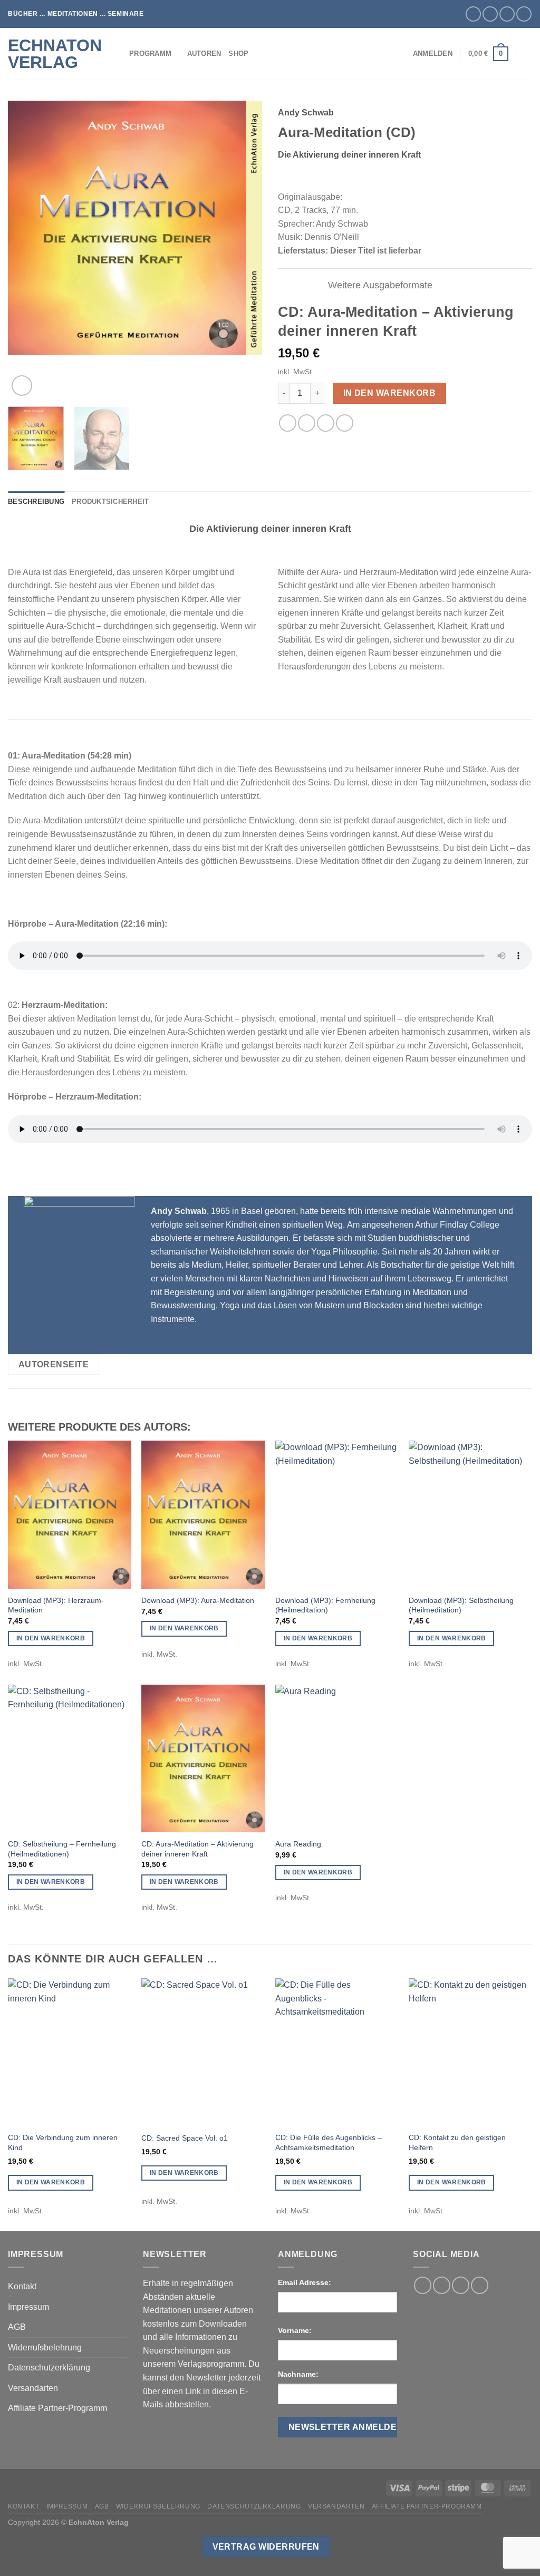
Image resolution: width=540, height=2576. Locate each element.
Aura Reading (298, 1844)
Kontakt (22, 2286)
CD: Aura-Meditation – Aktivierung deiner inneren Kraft (197, 1849)
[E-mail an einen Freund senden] (307, 423)
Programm (150, 54)
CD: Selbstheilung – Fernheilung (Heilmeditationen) (62, 1849)
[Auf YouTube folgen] (524, 14)
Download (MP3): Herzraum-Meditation (56, 1605)
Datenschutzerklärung (49, 2368)
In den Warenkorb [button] (51, 1638)
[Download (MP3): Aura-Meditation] (203, 1514)
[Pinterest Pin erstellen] (326, 423)
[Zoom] (22, 386)
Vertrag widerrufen (266, 2547)
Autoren (204, 54)
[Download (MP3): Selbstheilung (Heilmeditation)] (470, 1514)
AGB (17, 2327)
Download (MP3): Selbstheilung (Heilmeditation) (461, 1605)
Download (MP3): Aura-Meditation (198, 1600)
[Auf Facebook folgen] (473, 14)
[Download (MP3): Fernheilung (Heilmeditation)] (337, 1514)
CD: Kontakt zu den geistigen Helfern (457, 2142)
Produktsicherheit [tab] (110, 502)
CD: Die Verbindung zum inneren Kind (63, 2142)
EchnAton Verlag (55, 54)
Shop (238, 54)
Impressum (28, 2307)
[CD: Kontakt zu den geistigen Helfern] (470, 2052)
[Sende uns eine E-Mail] (507, 14)
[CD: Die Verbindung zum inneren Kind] (70, 2052)
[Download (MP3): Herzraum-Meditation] (70, 1514)
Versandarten (33, 2388)
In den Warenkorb (389, 393)
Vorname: (295, 2330)
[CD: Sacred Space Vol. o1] (203, 2052)
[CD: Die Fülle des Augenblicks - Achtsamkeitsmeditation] (337, 2052)
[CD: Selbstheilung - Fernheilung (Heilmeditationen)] (70, 1758)
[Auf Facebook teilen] (288, 423)
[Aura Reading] (337, 1758)
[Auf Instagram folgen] (490, 14)
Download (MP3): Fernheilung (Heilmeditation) (325, 1605)
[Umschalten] (311, 286)
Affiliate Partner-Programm (57, 2408)
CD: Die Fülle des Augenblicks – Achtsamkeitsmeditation (329, 2142)
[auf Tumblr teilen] (345, 423)
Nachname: (298, 2374)
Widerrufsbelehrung (45, 2347)
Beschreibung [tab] (36, 502)
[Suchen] (528, 54)
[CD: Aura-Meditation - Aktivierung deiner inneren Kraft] (203, 1758)
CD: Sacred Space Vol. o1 (185, 2138)
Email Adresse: (305, 2282)
